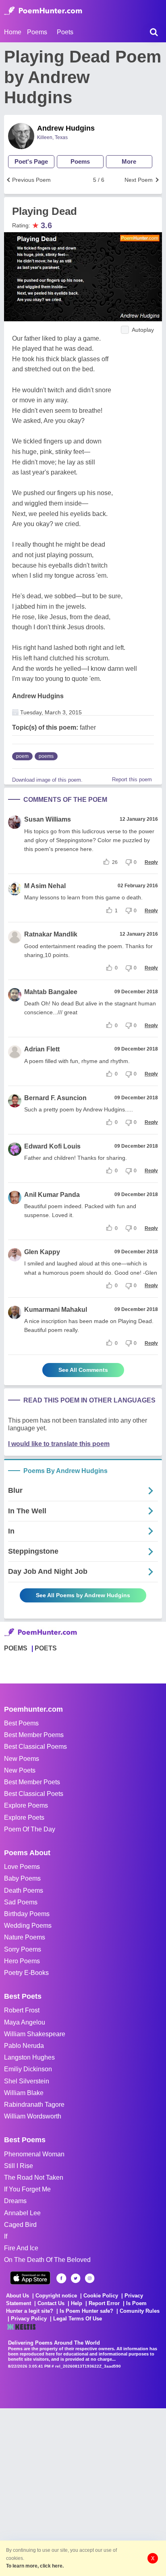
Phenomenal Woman (34, 2154)
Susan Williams (48, 819)
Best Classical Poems (35, 1747)
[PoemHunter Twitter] (76, 2278)
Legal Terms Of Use (78, 2319)
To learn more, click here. (35, 2566)
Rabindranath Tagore (34, 2105)
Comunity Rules (140, 2311)
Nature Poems (25, 1937)
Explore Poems (26, 1805)
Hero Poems (22, 1961)
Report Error (104, 2303)
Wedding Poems (28, 1926)
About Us (18, 2296)
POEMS (16, 1648)
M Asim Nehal (45, 886)
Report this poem (132, 779)
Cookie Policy (101, 2296)
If (6, 2236)
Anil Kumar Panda (52, 1195)
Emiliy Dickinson (28, 2069)
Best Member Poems (34, 1735)
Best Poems (21, 1723)
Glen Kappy (42, 1252)
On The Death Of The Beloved (47, 2260)
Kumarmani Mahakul (56, 1310)
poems (46, 756)
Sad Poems (21, 1902)
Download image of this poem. (47, 780)
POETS (46, 1648)
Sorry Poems (23, 1949)
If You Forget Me (27, 2189)
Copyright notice (56, 2296)
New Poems (22, 1759)
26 (115, 862)
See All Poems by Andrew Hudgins (83, 1595)
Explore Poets (24, 1818)
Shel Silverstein (27, 2081)
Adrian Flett (42, 1049)
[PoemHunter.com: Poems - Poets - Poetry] (43, 11)
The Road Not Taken (34, 2178)
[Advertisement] (83, 2491)
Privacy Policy (29, 2319)
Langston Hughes (29, 2057)
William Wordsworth (33, 2116)
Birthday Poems (27, 1914)
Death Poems (24, 1890)
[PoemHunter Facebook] (61, 2278)
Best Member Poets (32, 1782)
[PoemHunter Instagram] (90, 2278)
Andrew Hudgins (66, 128)
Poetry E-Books (26, 1973)
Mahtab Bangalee (51, 992)
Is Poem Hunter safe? (86, 2311)
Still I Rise (19, 2166)
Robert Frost (22, 2010)
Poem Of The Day (30, 1829)
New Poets (20, 1770)
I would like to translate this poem (59, 1444)
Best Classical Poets (34, 1794)
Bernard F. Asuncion (55, 1098)
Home (13, 32)
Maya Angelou (25, 2022)
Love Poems (22, 1867)
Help (77, 2303)
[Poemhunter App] (30, 2278)
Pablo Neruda (24, 2046)
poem (22, 756)
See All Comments (83, 1370)
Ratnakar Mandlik (51, 934)
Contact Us (51, 2303)
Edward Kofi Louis (52, 1146)
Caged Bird (20, 2225)
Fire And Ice (21, 2248)
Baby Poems (22, 1878)
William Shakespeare (35, 2034)
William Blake (24, 2093)
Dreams (15, 2201)
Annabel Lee (22, 2213)
